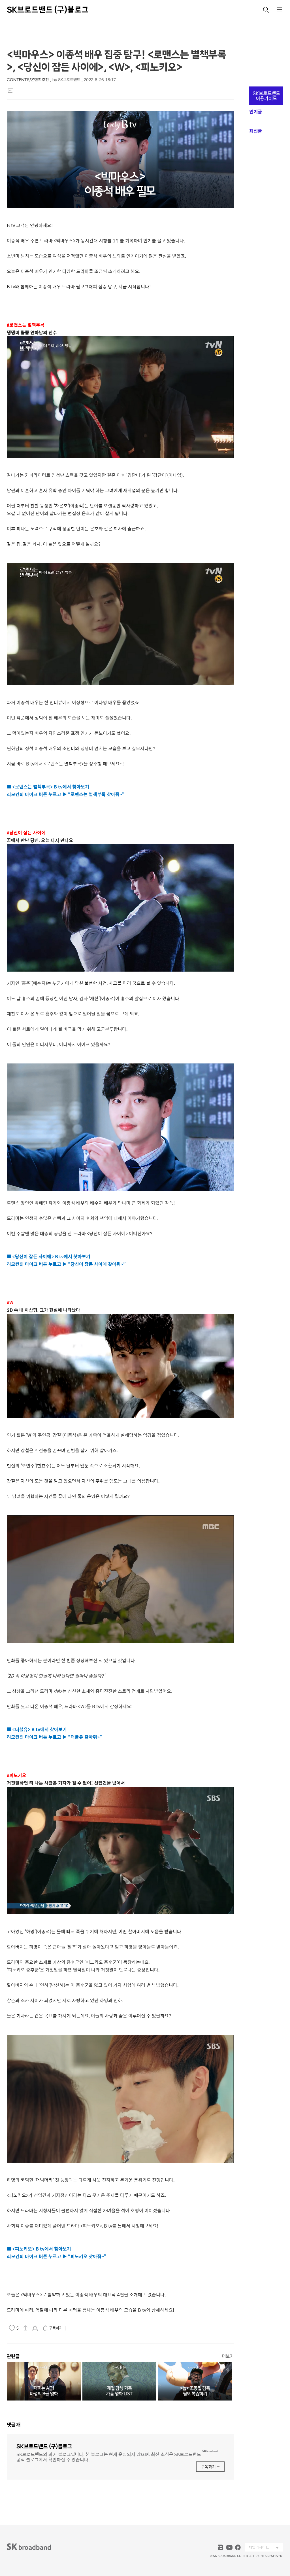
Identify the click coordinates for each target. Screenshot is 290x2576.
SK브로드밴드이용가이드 (266, 96)
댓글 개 (14, 2425)
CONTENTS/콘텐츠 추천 (28, 80)
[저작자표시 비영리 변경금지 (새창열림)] (75, 2328)
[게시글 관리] (35, 2328)
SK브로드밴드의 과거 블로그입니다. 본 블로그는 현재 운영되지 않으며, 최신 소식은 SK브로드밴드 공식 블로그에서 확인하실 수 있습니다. (109, 2456)
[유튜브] (229, 2547)
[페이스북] (238, 2547)
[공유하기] (25, 2328)
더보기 (228, 2356)
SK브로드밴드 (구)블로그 (48, 10)
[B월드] (221, 2547)
